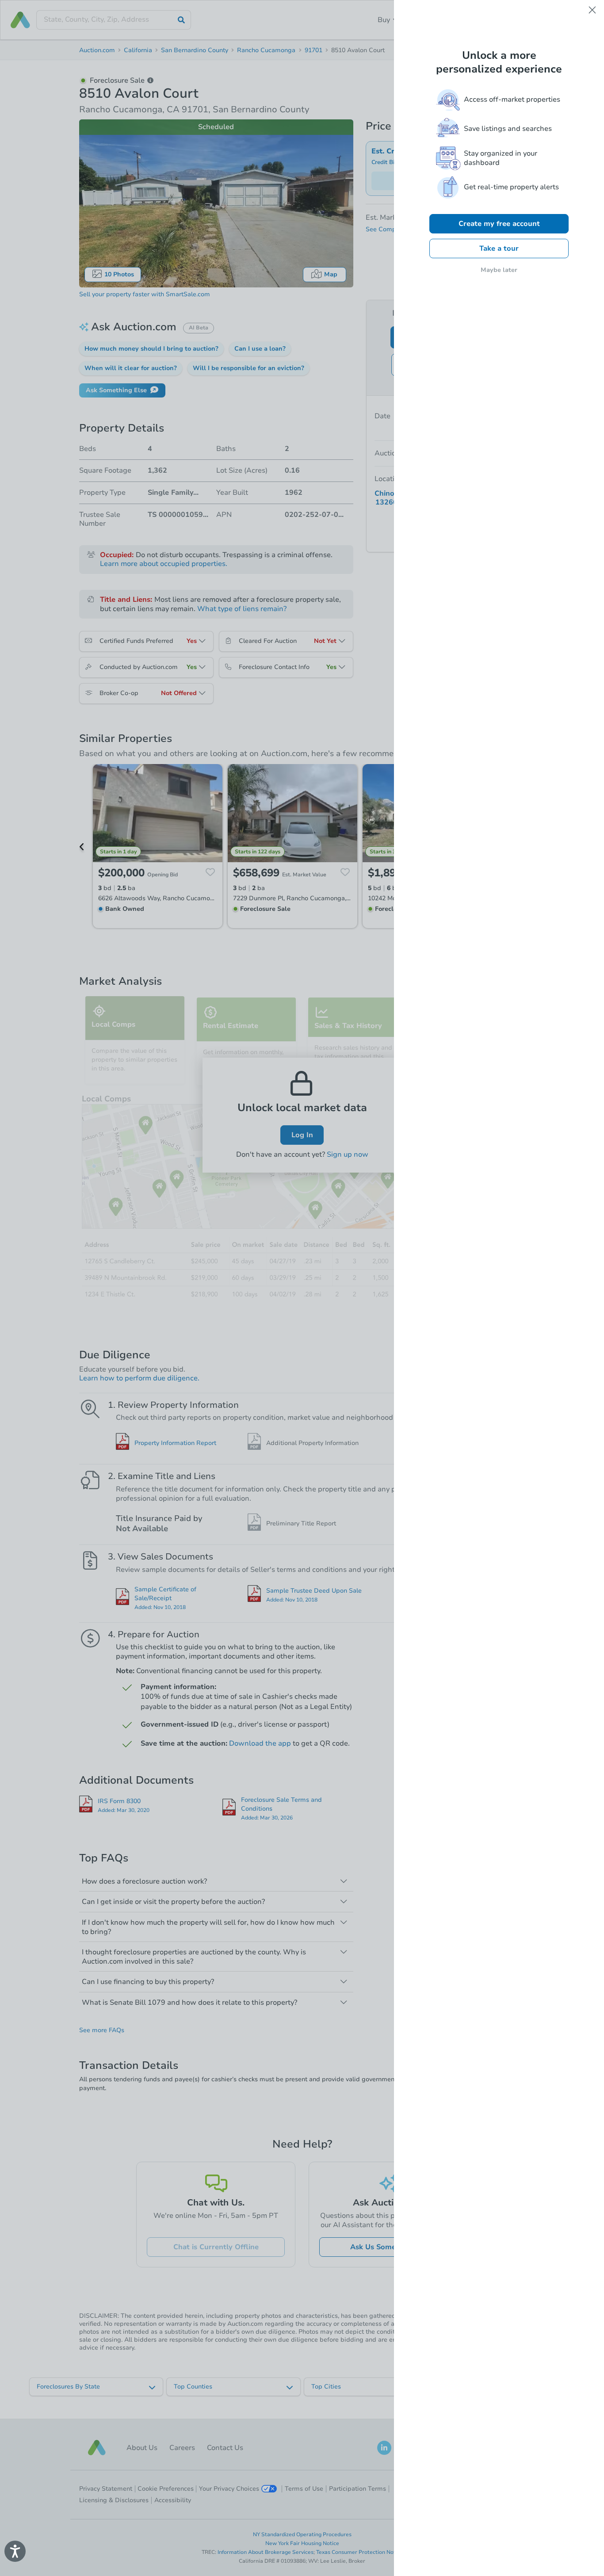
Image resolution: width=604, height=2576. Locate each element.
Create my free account (499, 224)
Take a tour (499, 248)
